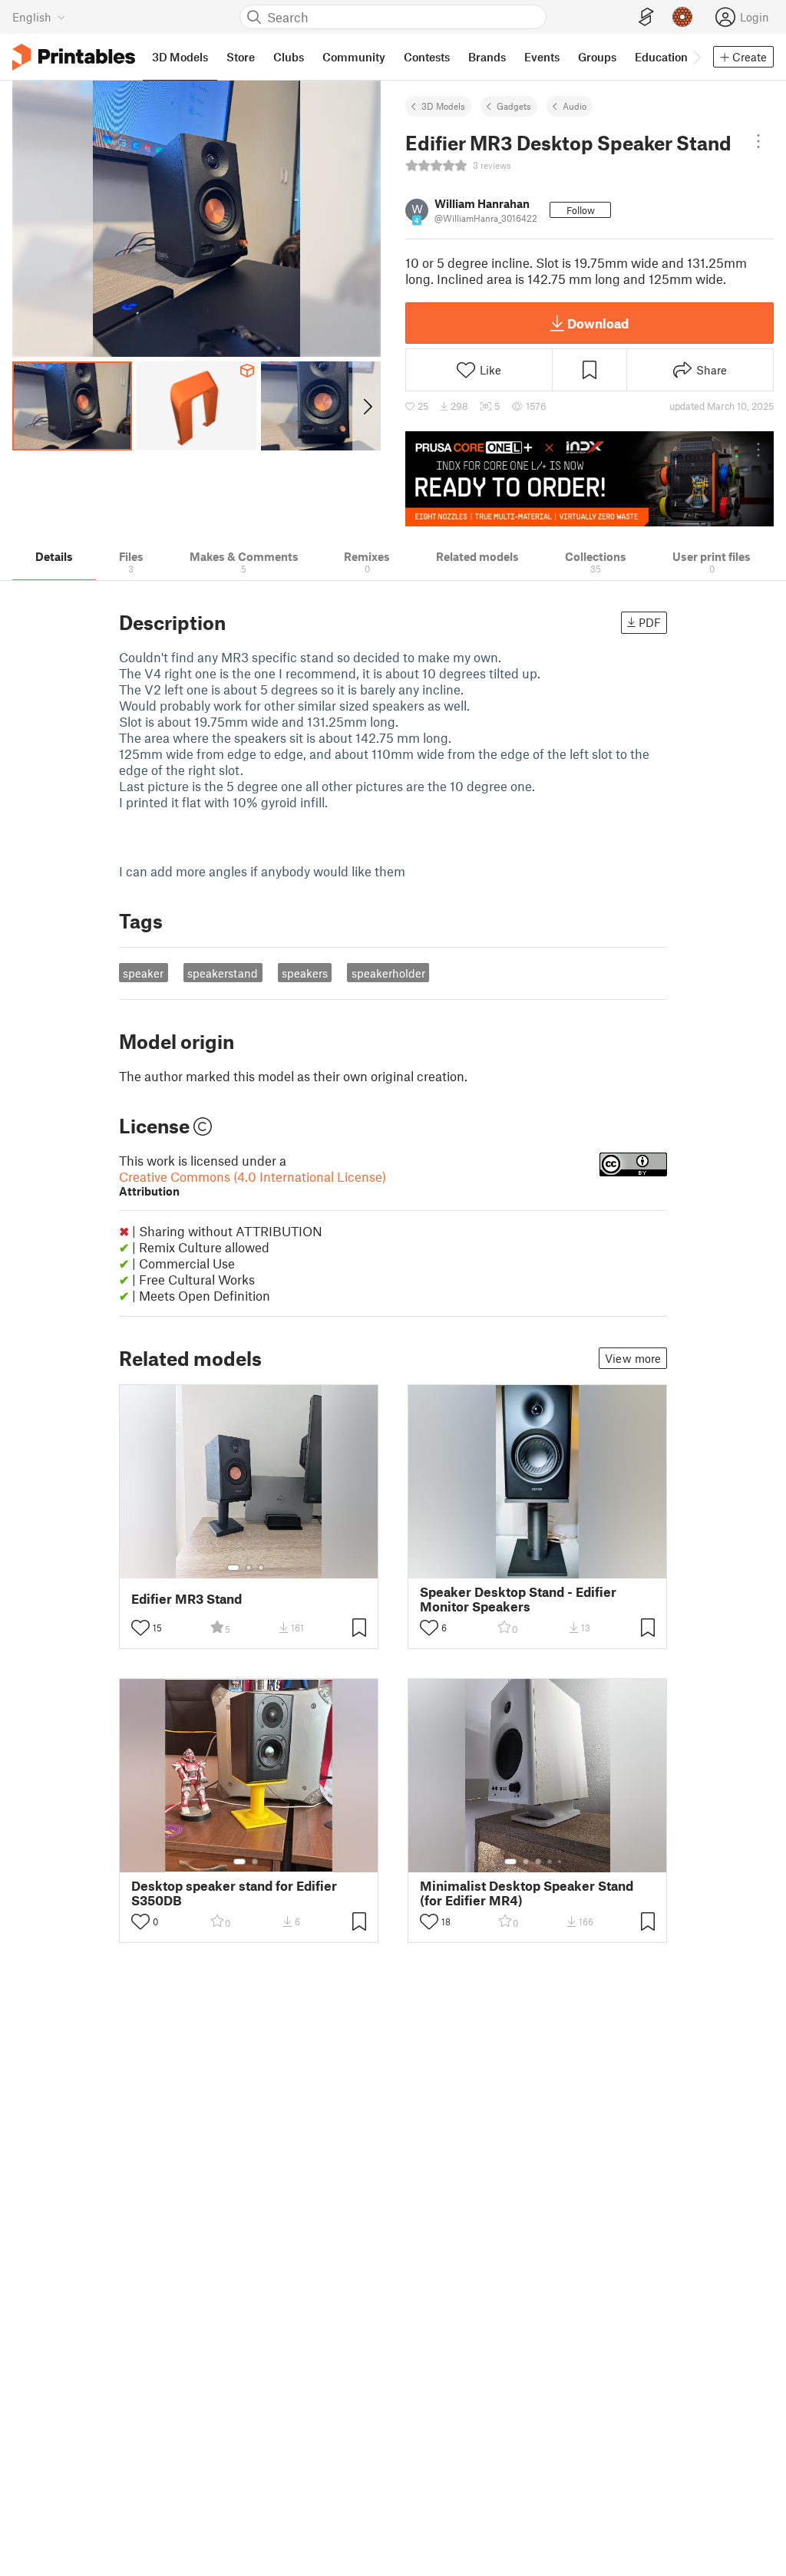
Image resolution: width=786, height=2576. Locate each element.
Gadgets (514, 106)
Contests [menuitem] (427, 57)
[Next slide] (367, 406)
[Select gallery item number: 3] (261, 1568)
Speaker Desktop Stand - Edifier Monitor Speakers (518, 1599)
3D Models (443, 106)
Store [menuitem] (241, 57)
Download (598, 323)
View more (633, 1358)
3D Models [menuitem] (180, 57)
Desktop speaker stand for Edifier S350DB (234, 1893)
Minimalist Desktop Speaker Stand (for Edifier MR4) (527, 1893)
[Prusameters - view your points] (682, 17)
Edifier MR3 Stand (187, 1599)
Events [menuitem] (542, 57)
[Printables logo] (74, 57)
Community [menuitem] (354, 57)
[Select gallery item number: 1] (233, 1568)
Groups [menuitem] (597, 57)
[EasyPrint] (646, 17)
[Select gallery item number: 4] (550, 1862)
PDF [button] (650, 622)
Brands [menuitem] (487, 57)
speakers (305, 973)
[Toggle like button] (140, 1628)
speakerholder (388, 973)
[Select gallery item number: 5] (561, 1862)
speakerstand (223, 973)
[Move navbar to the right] (696, 57)
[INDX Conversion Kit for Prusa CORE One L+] (589, 479)
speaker (143, 973)
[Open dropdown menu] (758, 141)
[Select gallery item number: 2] (249, 1568)
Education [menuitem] (661, 57)
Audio (575, 106)
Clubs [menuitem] (289, 57)
